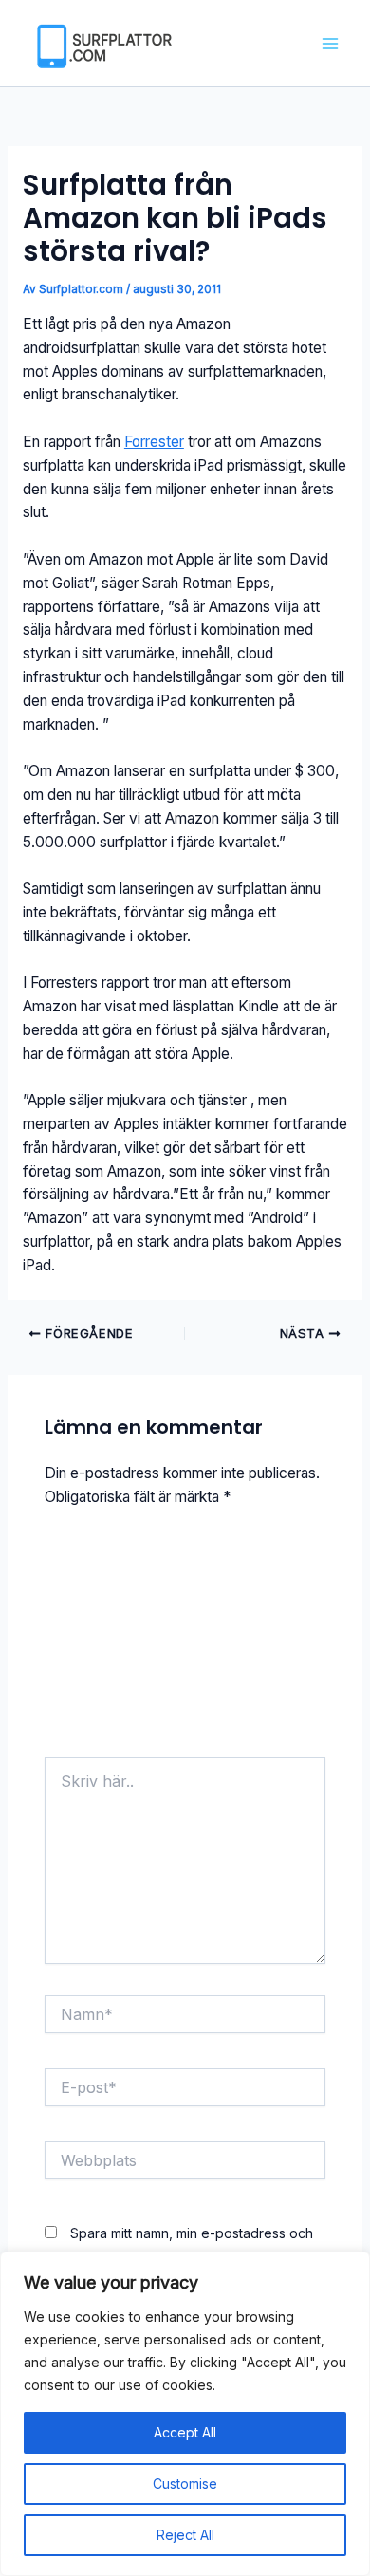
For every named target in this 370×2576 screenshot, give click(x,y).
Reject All (185, 2535)
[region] (185, 2414)
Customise (185, 2483)
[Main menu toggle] (331, 43)
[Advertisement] (185, 1640)
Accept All (185, 2432)
